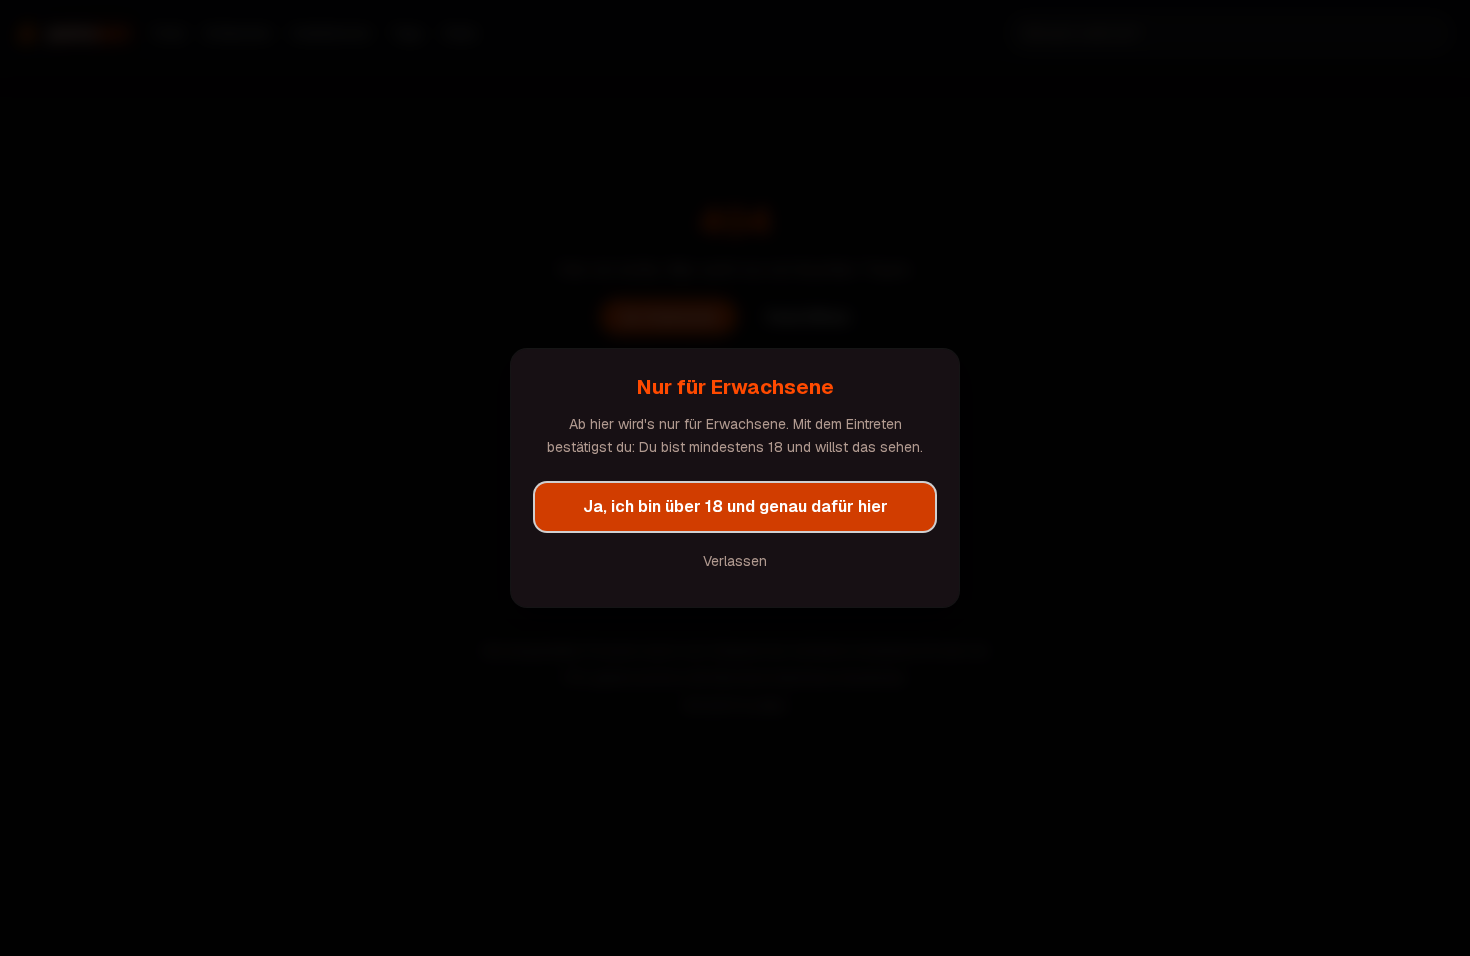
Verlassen (735, 561)
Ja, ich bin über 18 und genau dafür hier (735, 506)
